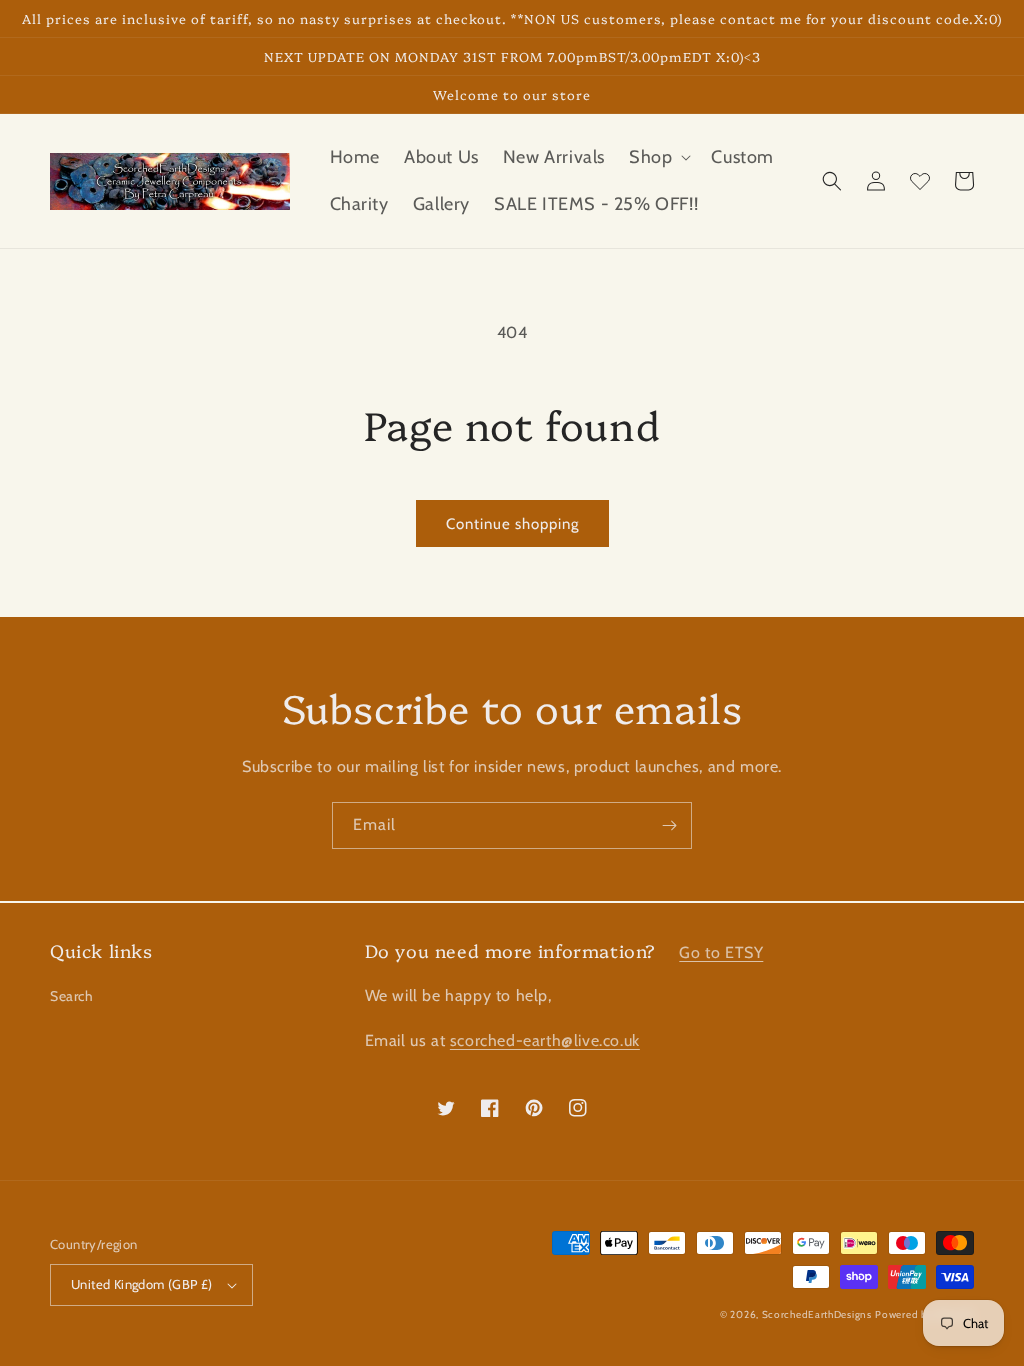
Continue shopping (512, 524)
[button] (658, 157)
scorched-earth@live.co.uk (545, 1040)
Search (72, 996)
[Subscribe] (669, 825)
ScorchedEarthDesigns (817, 1314)
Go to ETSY (721, 952)
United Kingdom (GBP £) (142, 1284)
